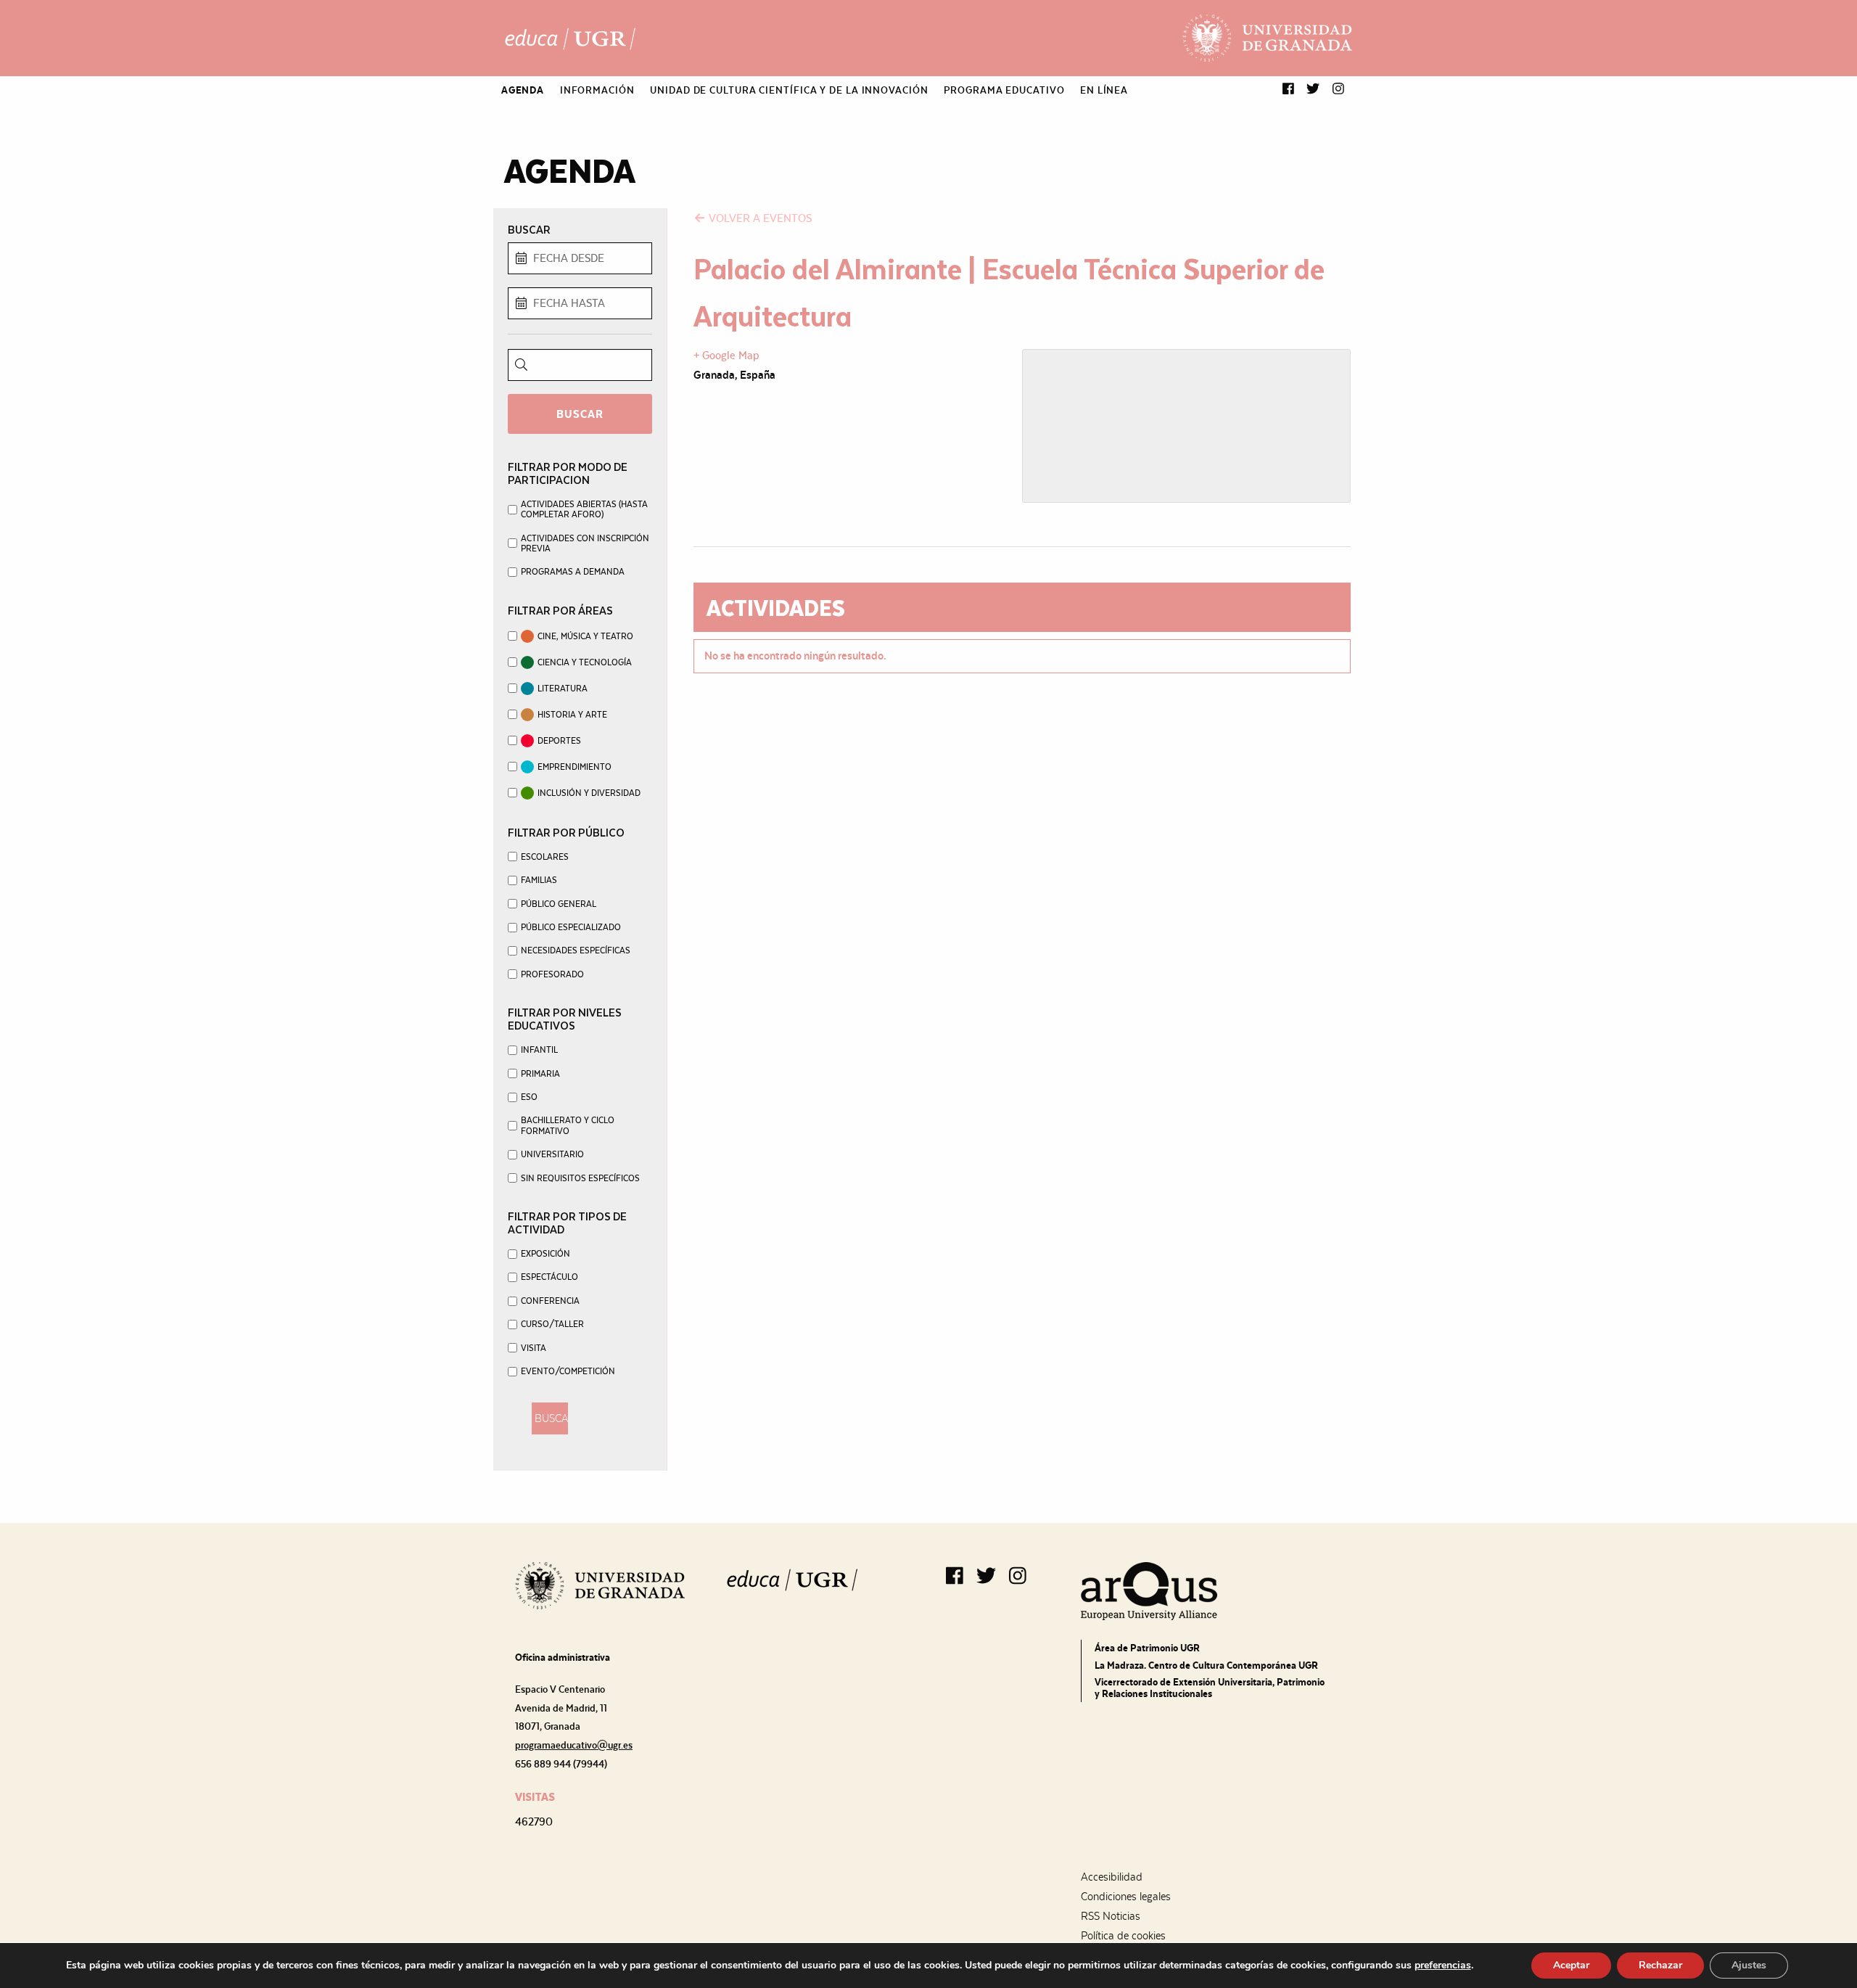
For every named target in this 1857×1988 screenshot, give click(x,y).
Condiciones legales (1126, 1897)
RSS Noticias (1111, 1916)
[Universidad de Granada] (1267, 38)
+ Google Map (726, 355)
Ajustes (1749, 1965)
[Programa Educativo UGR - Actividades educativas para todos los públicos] (570, 38)
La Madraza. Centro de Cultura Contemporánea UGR (1206, 1665)
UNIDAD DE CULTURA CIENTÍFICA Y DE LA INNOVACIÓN (789, 90)
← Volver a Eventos (753, 218)
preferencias (1443, 1966)
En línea (1104, 90)
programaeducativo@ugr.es (574, 1745)
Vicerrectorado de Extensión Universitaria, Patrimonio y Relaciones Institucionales (1210, 1688)
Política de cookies (1123, 1936)
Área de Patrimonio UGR (1147, 1648)
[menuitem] (523, 90)
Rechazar (1660, 1965)
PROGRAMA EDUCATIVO (1004, 90)
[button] (1288, 90)
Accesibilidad (1112, 1877)
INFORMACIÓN (597, 90)
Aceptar (1571, 1965)
